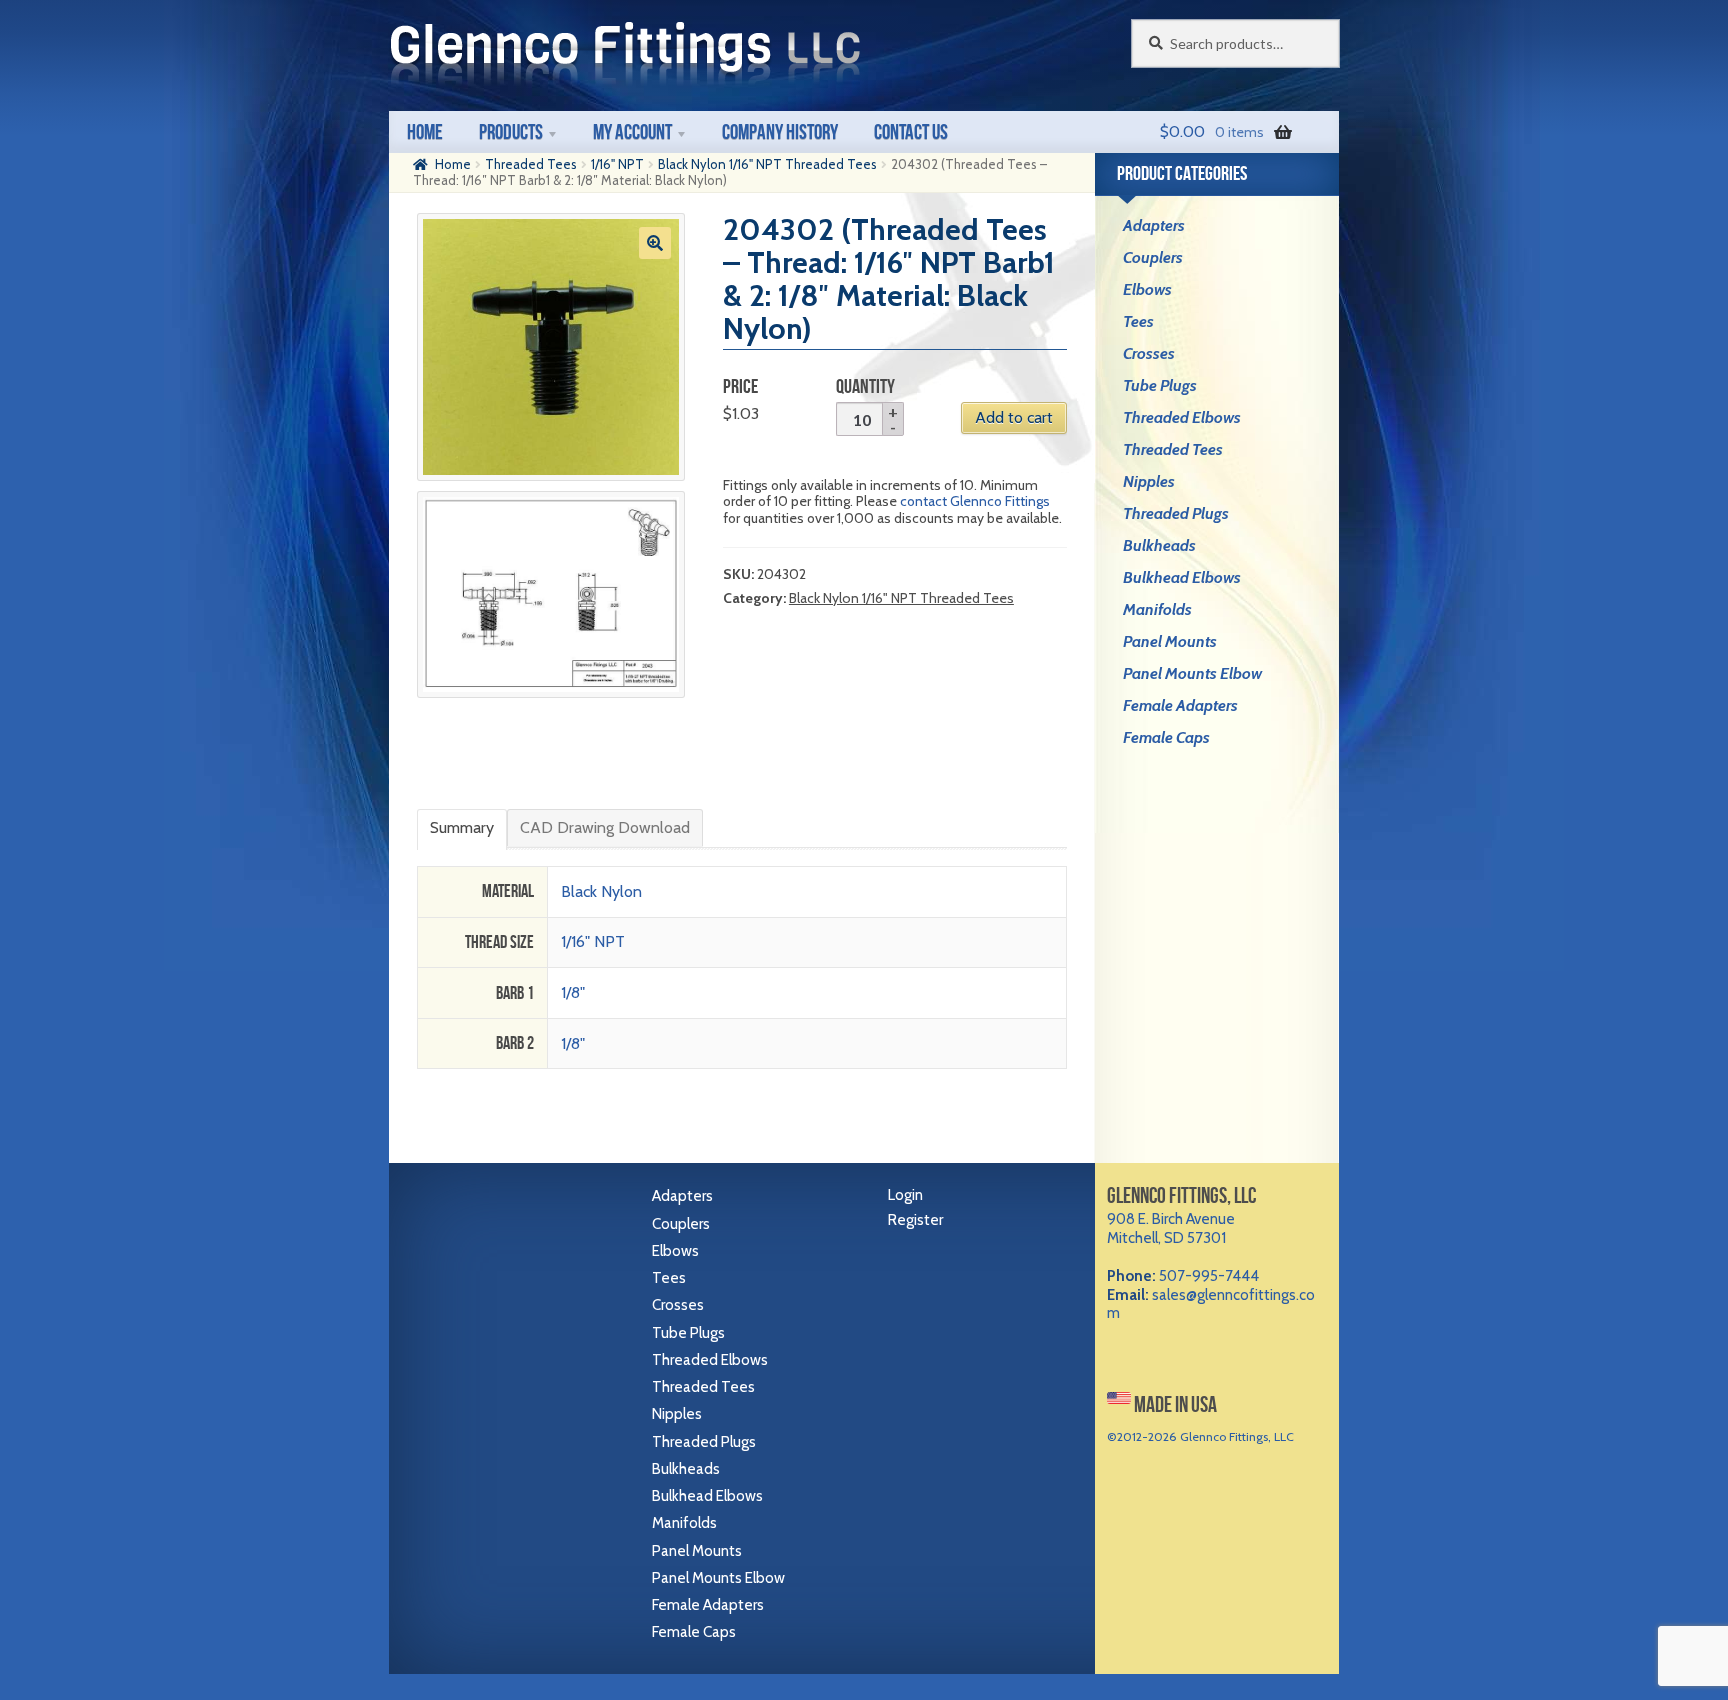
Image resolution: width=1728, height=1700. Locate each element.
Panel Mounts (1170, 641)
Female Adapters (1180, 705)
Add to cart (1014, 417)
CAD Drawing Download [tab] (605, 827)
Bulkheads (1159, 545)
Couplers (1153, 257)
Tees (1138, 321)
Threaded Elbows (1182, 417)
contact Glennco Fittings (975, 501)
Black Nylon (601, 891)
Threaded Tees (531, 164)
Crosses (1149, 353)
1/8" (573, 992)
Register (915, 1220)
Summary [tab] (462, 827)
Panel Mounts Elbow (1192, 673)
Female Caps (1166, 737)
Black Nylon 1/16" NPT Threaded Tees (767, 164)
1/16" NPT (617, 164)
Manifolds (1157, 609)
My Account (632, 131)
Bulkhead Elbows (1182, 577)
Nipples (1149, 481)
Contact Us (911, 131)
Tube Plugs (1160, 385)
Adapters (1154, 225)
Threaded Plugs (1176, 513)
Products (511, 131)
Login (905, 1195)
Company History (780, 131)
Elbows (1147, 289)
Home (425, 131)
